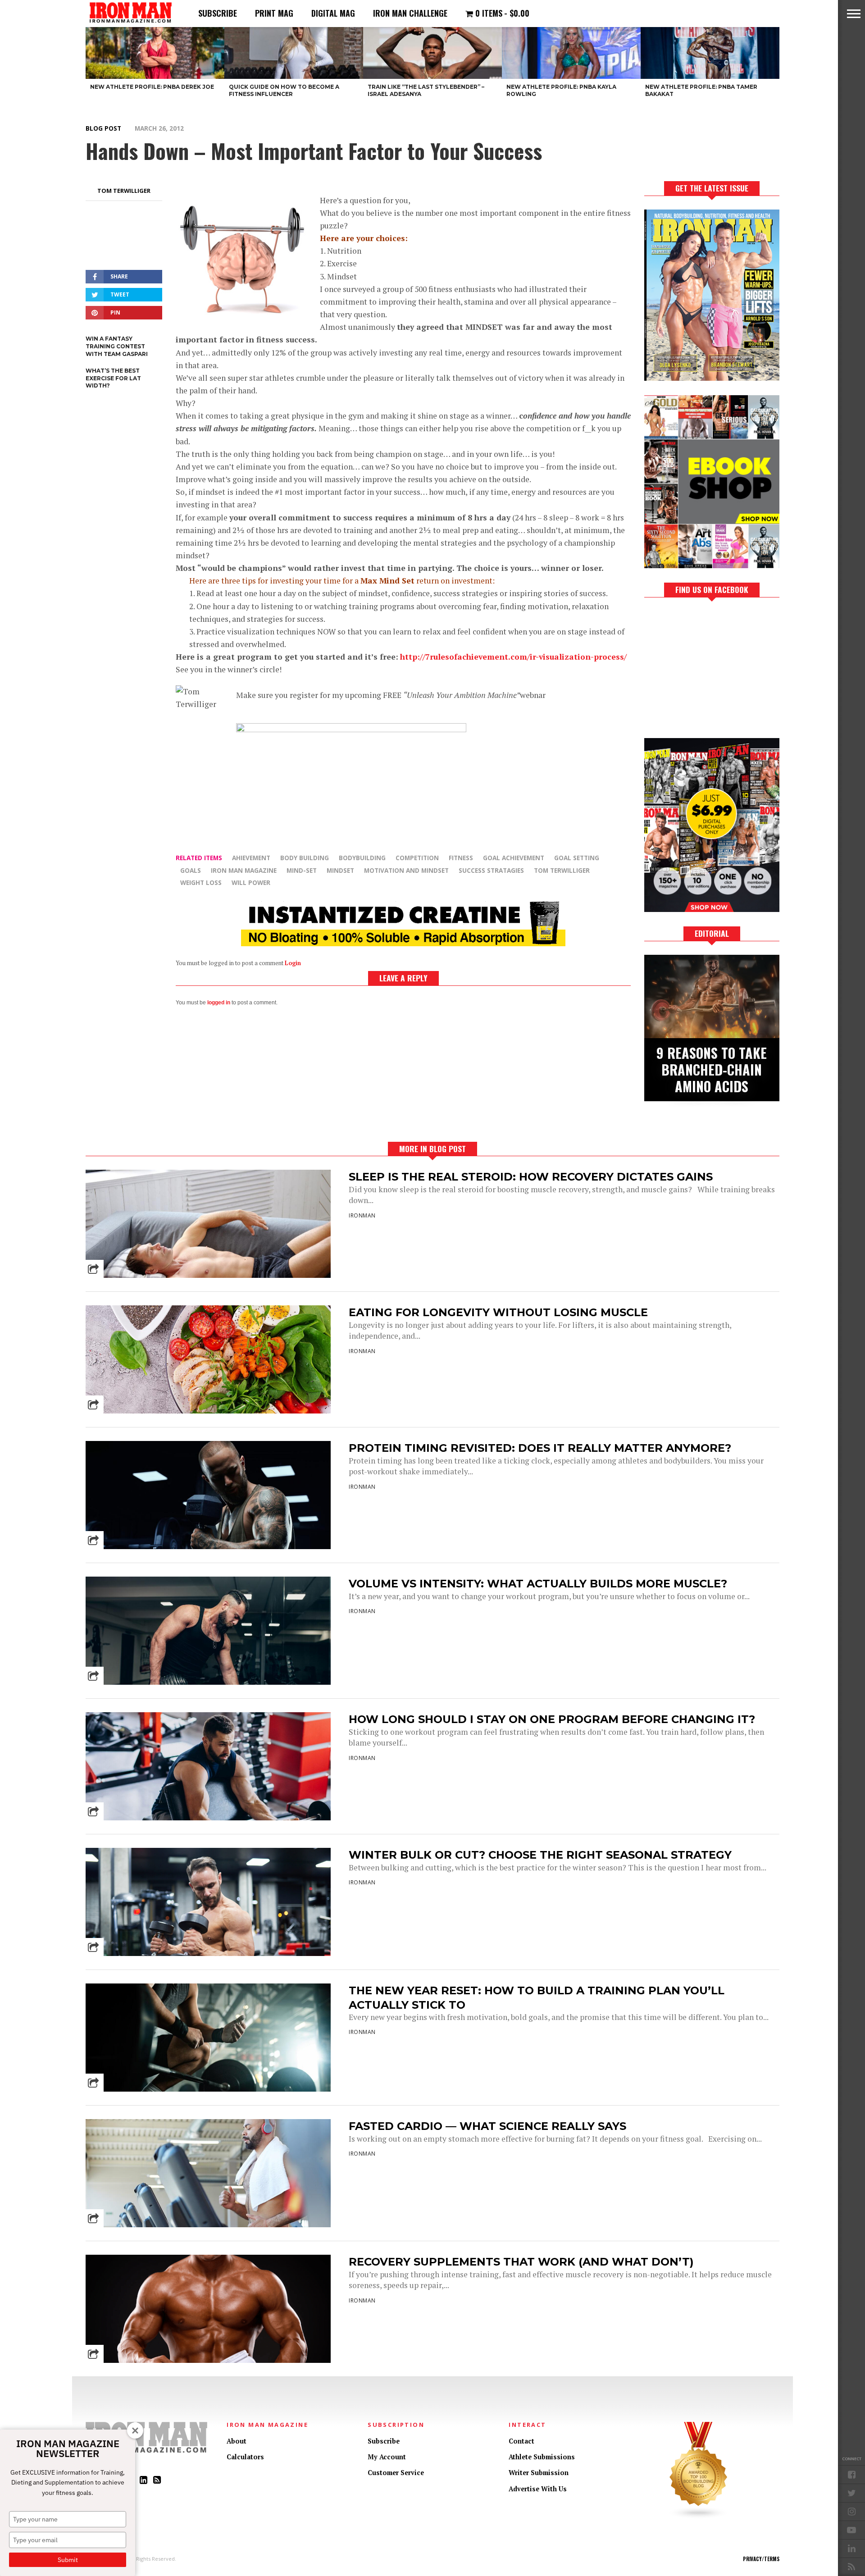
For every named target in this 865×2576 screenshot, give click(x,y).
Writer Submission (539, 2473)
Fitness (461, 858)
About (237, 2441)
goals (191, 870)
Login (293, 963)
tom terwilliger (562, 870)
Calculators (245, 2457)
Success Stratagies (491, 870)
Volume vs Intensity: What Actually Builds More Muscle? (538, 1584)
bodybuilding (362, 858)
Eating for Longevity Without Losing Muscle (498, 1312)
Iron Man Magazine (244, 870)
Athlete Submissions (542, 2457)
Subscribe (218, 13)
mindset (340, 870)
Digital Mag (333, 13)
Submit (68, 2560)
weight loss (201, 882)
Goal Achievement (514, 858)
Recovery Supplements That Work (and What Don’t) (521, 2262)
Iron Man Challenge (410, 13)
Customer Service (396, 2473)
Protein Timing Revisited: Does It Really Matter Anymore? (540, 1448)
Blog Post (103, 128)
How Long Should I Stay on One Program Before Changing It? (552, 1719)
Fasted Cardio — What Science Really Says (487, 2126)
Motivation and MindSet (406, 870)
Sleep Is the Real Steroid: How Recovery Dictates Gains (531, 1177)
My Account (387, 2457)
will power (251, 882)
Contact (521, 2441)
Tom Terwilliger (124, 191)
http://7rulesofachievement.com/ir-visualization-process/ (513, 657)
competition (417, 858)
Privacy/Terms (761, 2559)
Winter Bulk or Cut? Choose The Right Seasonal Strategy (540, 1855)
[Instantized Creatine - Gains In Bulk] (403, 943)
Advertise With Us (538, 2489)
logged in (219, 1003)
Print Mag (274, 13)
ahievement (251, 858)
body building (305, 858)
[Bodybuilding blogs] (699, 2517)
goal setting (577, 858)
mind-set (302, 870)
